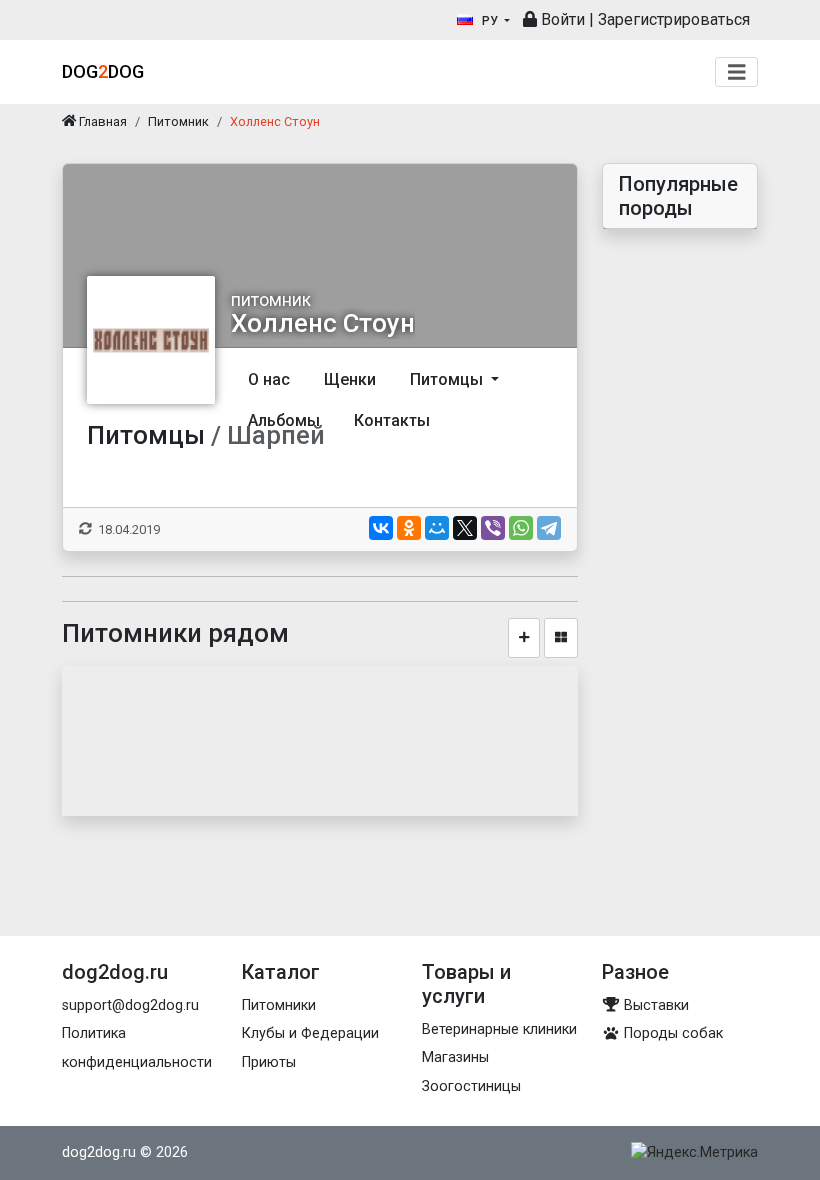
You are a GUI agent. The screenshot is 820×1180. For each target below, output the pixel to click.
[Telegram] (549, 528)
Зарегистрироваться (674, 19)
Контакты (392, 420)
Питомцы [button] (448, 379)
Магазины (455, 1057)
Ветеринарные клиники (499, 1029)
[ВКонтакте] (381, 528)
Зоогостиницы (471, 1086)
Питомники (279, 1005)
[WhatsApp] (521, 528)
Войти (561, 19)
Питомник (178, 121)
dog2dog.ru (99, 1152)
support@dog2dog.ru (130, 1005)
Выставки (654, 1005)
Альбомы (284, 420)
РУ (490, 21)
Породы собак (671, 1033)
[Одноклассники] (409, 528)
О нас (269, 379)
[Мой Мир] (437, 528)
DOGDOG (103, 71)
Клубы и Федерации (310, 1033)
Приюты (269, 1062)
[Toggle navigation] (737, 72)
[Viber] (493, 528)
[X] (465, 528)
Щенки (350, 379)
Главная (101, 121)
